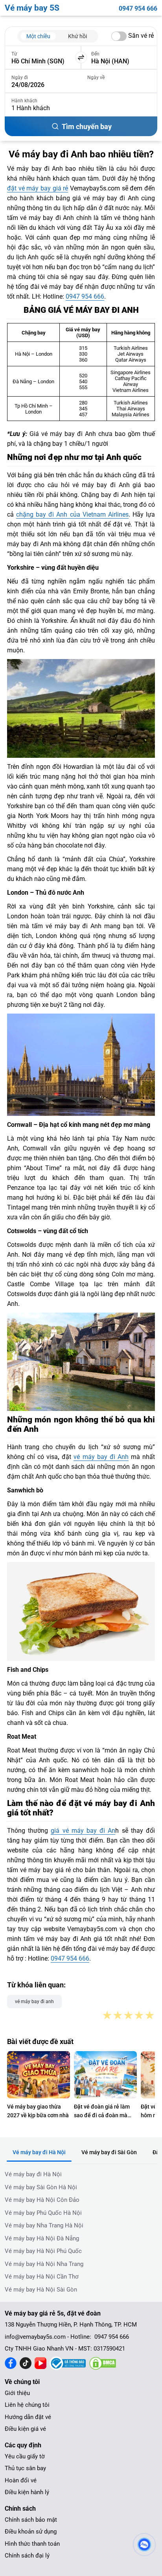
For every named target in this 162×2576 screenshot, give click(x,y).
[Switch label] (119, 36)
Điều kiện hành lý (27, 2492)
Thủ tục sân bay (25, 2468)
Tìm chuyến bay (87, 126)
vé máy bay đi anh (34, 2002)
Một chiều (38, 36)
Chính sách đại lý (27, 2556)
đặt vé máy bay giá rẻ (38, 188)
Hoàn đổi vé (21, 2480)
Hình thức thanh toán (32, 2544)
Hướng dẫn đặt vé (28, 2417)
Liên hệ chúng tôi (27, 2405)
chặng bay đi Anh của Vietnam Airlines (72, 514)
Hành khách (24, 101)
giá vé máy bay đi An (83, 1831)
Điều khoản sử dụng (31, 2532)
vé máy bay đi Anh (101, 1457)
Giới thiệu (17, 2393)
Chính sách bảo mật (31, 2520)
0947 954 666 (138, 8)
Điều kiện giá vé (25, 2429)
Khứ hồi (77, 36)
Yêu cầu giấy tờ (25, 2456)
